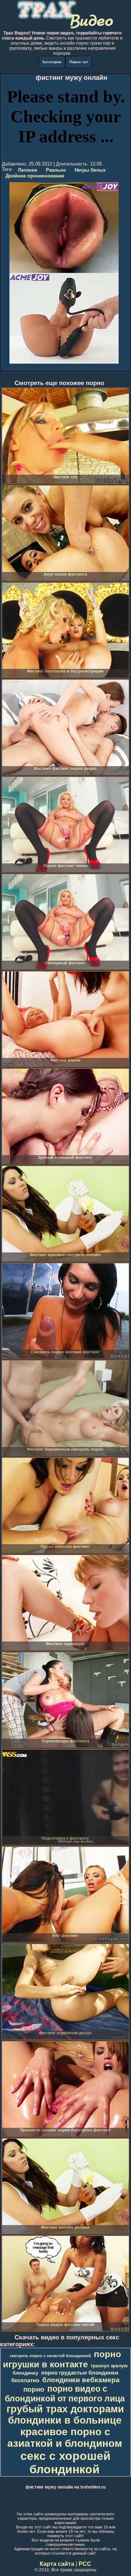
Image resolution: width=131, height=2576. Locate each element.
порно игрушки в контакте (62, 2359)
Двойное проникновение (35, 176)
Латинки (27, 170)
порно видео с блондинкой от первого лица (65, 2394)
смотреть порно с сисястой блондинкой (50, 2356)
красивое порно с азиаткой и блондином (65, 2438)
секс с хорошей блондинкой (65, 2463)
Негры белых (90, 170)
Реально (56, 170)
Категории (52, 62)
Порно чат (79, 62)
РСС (85, 2564)
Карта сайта (57, 2564)
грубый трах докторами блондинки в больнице (65, 2415)
